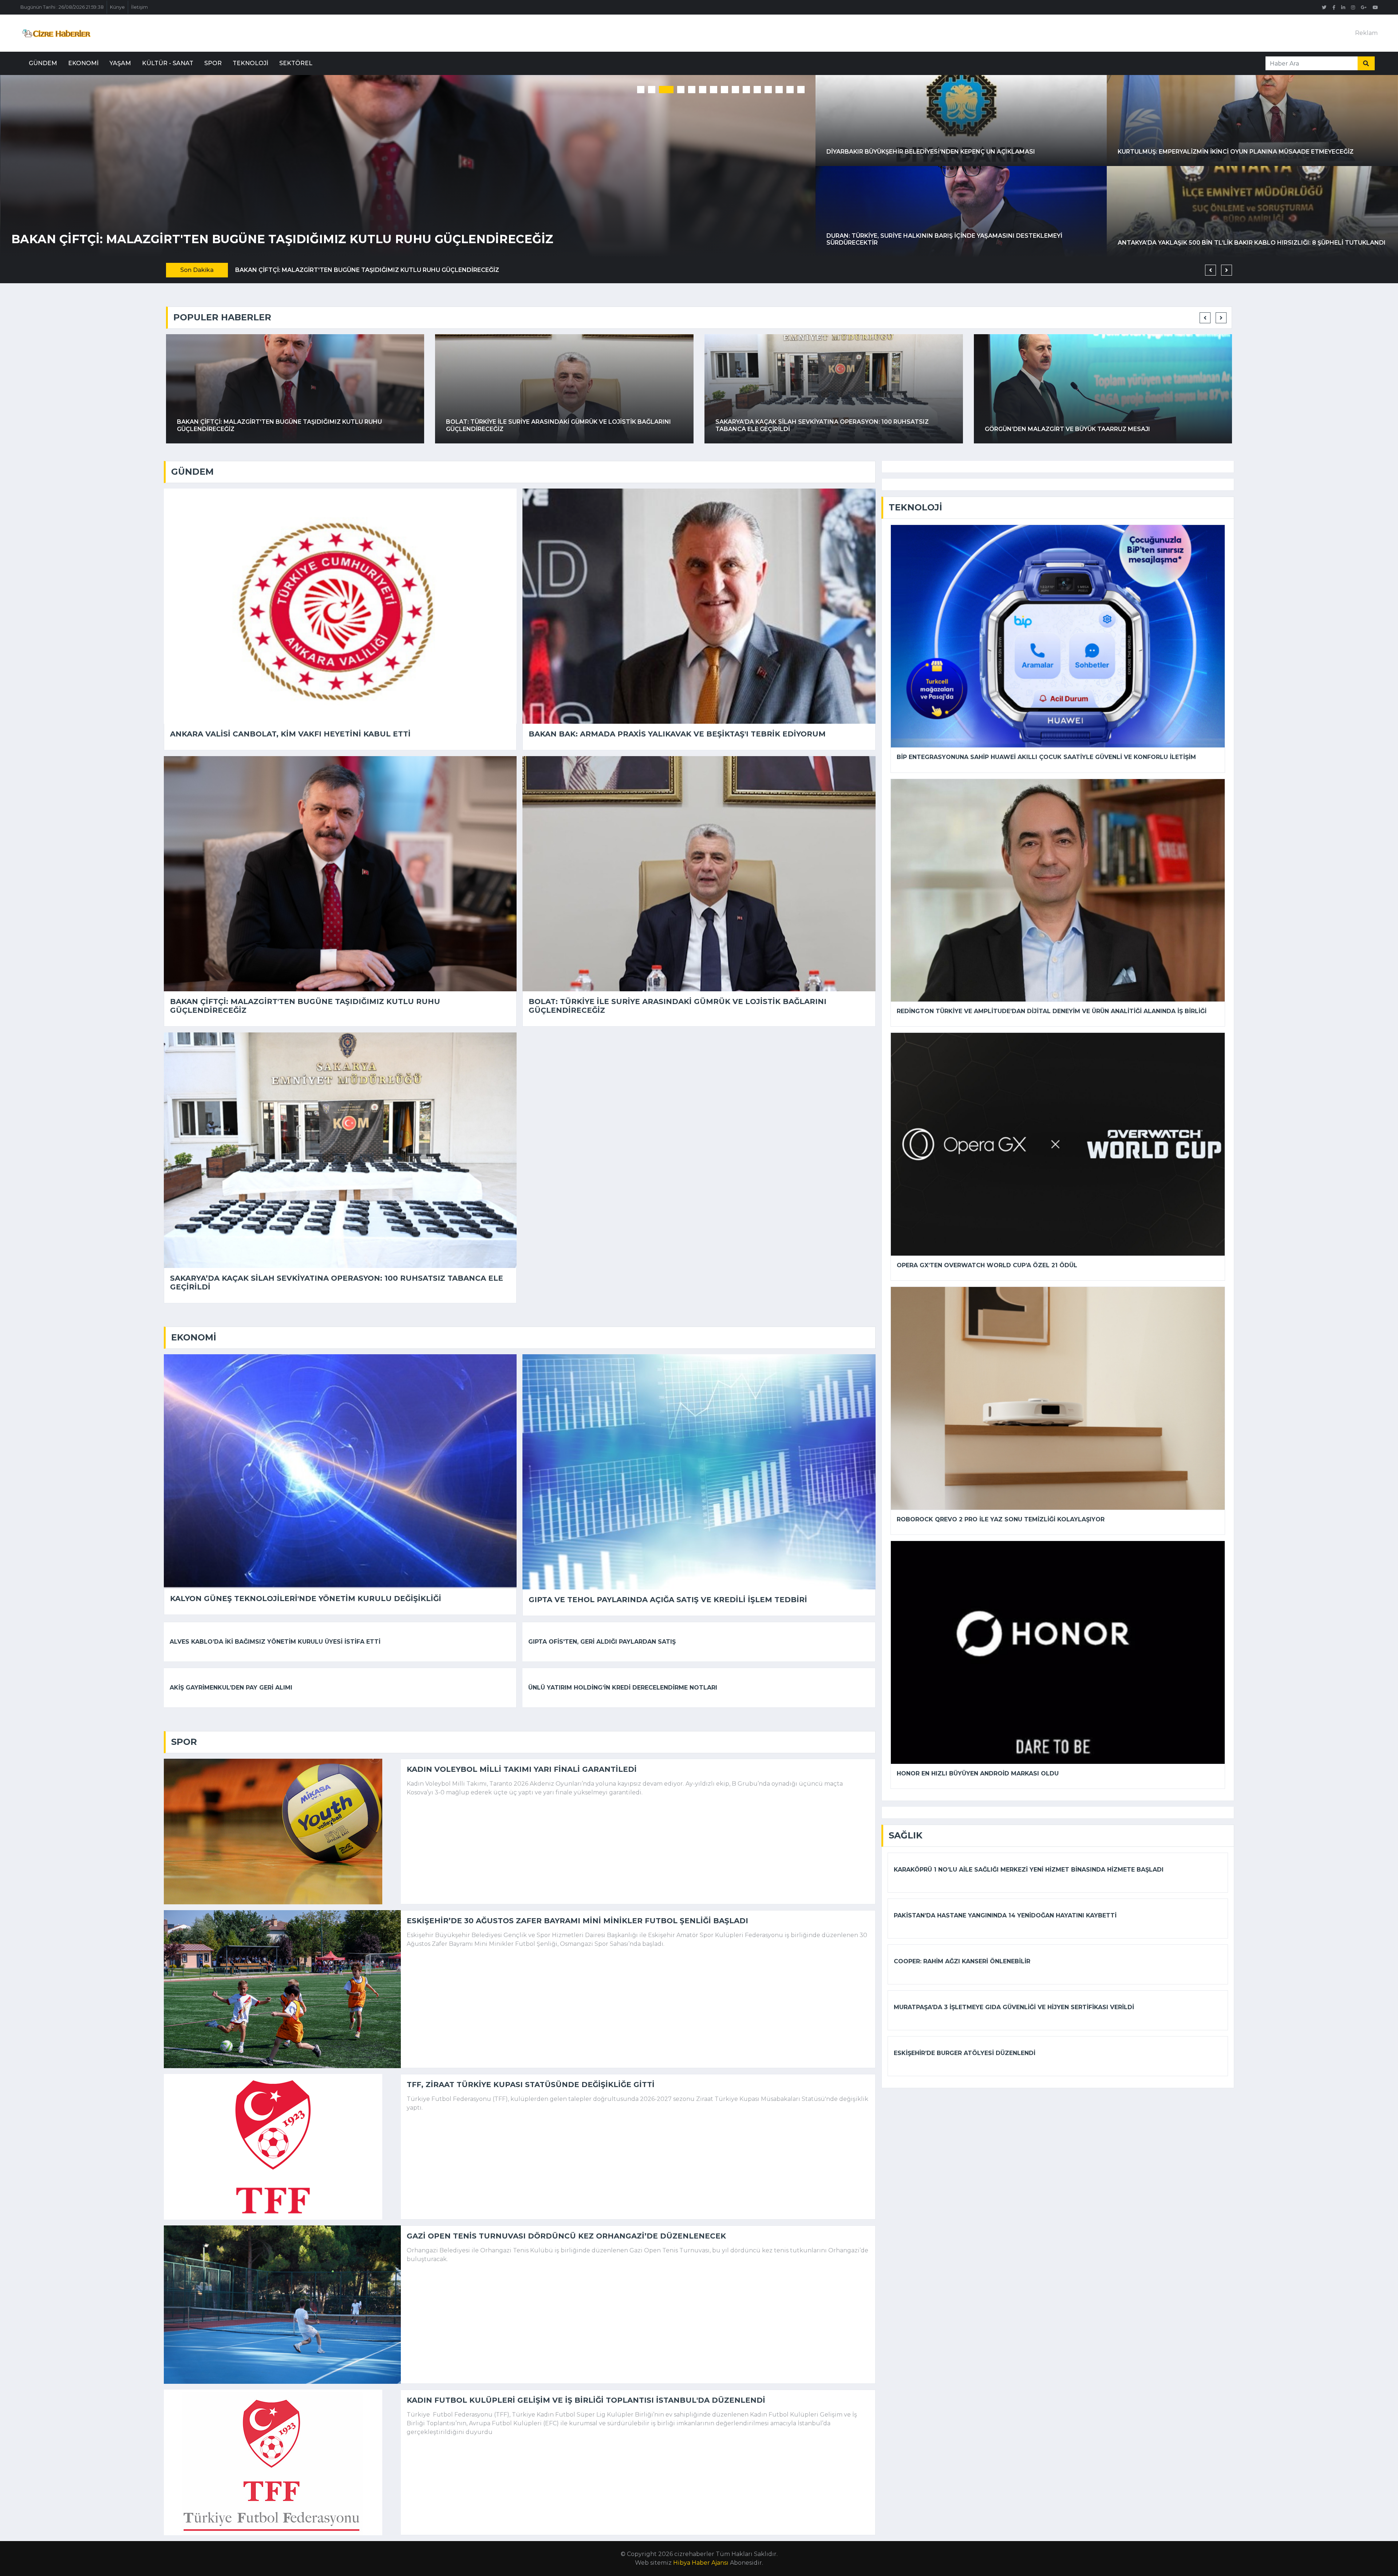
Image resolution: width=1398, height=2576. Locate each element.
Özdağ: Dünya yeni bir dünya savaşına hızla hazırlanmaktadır (773, 429)
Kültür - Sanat (168, 63)
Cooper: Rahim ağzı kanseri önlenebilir (962, 1961)
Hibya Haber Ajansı (701, 2563)
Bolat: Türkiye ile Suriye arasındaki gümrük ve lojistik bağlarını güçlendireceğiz (678, 1006)
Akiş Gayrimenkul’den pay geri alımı (231, 1688)
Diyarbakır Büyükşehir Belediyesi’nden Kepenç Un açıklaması (931, 152)
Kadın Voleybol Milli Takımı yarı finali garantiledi (522, 1769)
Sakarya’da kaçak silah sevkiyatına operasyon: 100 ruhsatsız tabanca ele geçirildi (322, 270)
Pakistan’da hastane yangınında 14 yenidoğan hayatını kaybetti (1005, 1915)
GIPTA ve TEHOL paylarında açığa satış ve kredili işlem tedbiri (668, 1600)
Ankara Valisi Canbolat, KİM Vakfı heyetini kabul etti (290, 734)
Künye (117, 7)
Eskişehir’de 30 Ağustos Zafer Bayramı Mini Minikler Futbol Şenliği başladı (577, 1921)
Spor (213, 63)
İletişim (139, 7)
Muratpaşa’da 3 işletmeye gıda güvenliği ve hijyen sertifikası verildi (1014, 2007)
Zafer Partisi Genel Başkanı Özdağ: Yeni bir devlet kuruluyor (1041, 429)
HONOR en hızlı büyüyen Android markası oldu (978, 1773)
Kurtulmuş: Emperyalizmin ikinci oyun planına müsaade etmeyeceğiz (1236, 152)
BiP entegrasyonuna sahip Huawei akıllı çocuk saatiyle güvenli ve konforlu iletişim (1046, 757)
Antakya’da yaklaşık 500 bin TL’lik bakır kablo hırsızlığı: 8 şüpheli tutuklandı (1252, 243)
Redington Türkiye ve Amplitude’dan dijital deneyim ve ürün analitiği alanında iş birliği (1052, 1011)
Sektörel (296, 63)
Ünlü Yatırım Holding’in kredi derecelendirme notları (623, 1688)
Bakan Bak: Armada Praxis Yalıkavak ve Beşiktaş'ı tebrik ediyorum (677, 734)
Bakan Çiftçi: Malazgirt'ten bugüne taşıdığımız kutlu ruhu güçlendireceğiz (305, 1006)
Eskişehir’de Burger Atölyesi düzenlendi (965, 2053)
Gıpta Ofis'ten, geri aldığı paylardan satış (602, 1642)
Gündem (43, 63)
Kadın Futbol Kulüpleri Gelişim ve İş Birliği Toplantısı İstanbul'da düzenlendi (586, 2400)
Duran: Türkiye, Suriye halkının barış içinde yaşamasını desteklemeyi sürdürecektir (944, 239)
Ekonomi (83, 63)
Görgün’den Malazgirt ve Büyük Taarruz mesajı (544, 239)
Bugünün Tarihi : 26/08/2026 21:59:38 (62, 7)
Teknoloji (250, 63)
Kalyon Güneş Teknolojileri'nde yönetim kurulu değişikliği (306, 1599)
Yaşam (120, 63)
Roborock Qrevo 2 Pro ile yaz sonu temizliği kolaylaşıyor (1001, 1519)
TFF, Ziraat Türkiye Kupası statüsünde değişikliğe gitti (531, 2085)
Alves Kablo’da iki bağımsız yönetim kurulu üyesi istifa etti (275, 1642)
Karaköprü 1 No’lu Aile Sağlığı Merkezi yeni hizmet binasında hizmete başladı (1029, 1870)
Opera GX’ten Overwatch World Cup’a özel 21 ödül (987, 1265)
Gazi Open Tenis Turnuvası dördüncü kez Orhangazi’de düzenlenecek (566, 2236)
